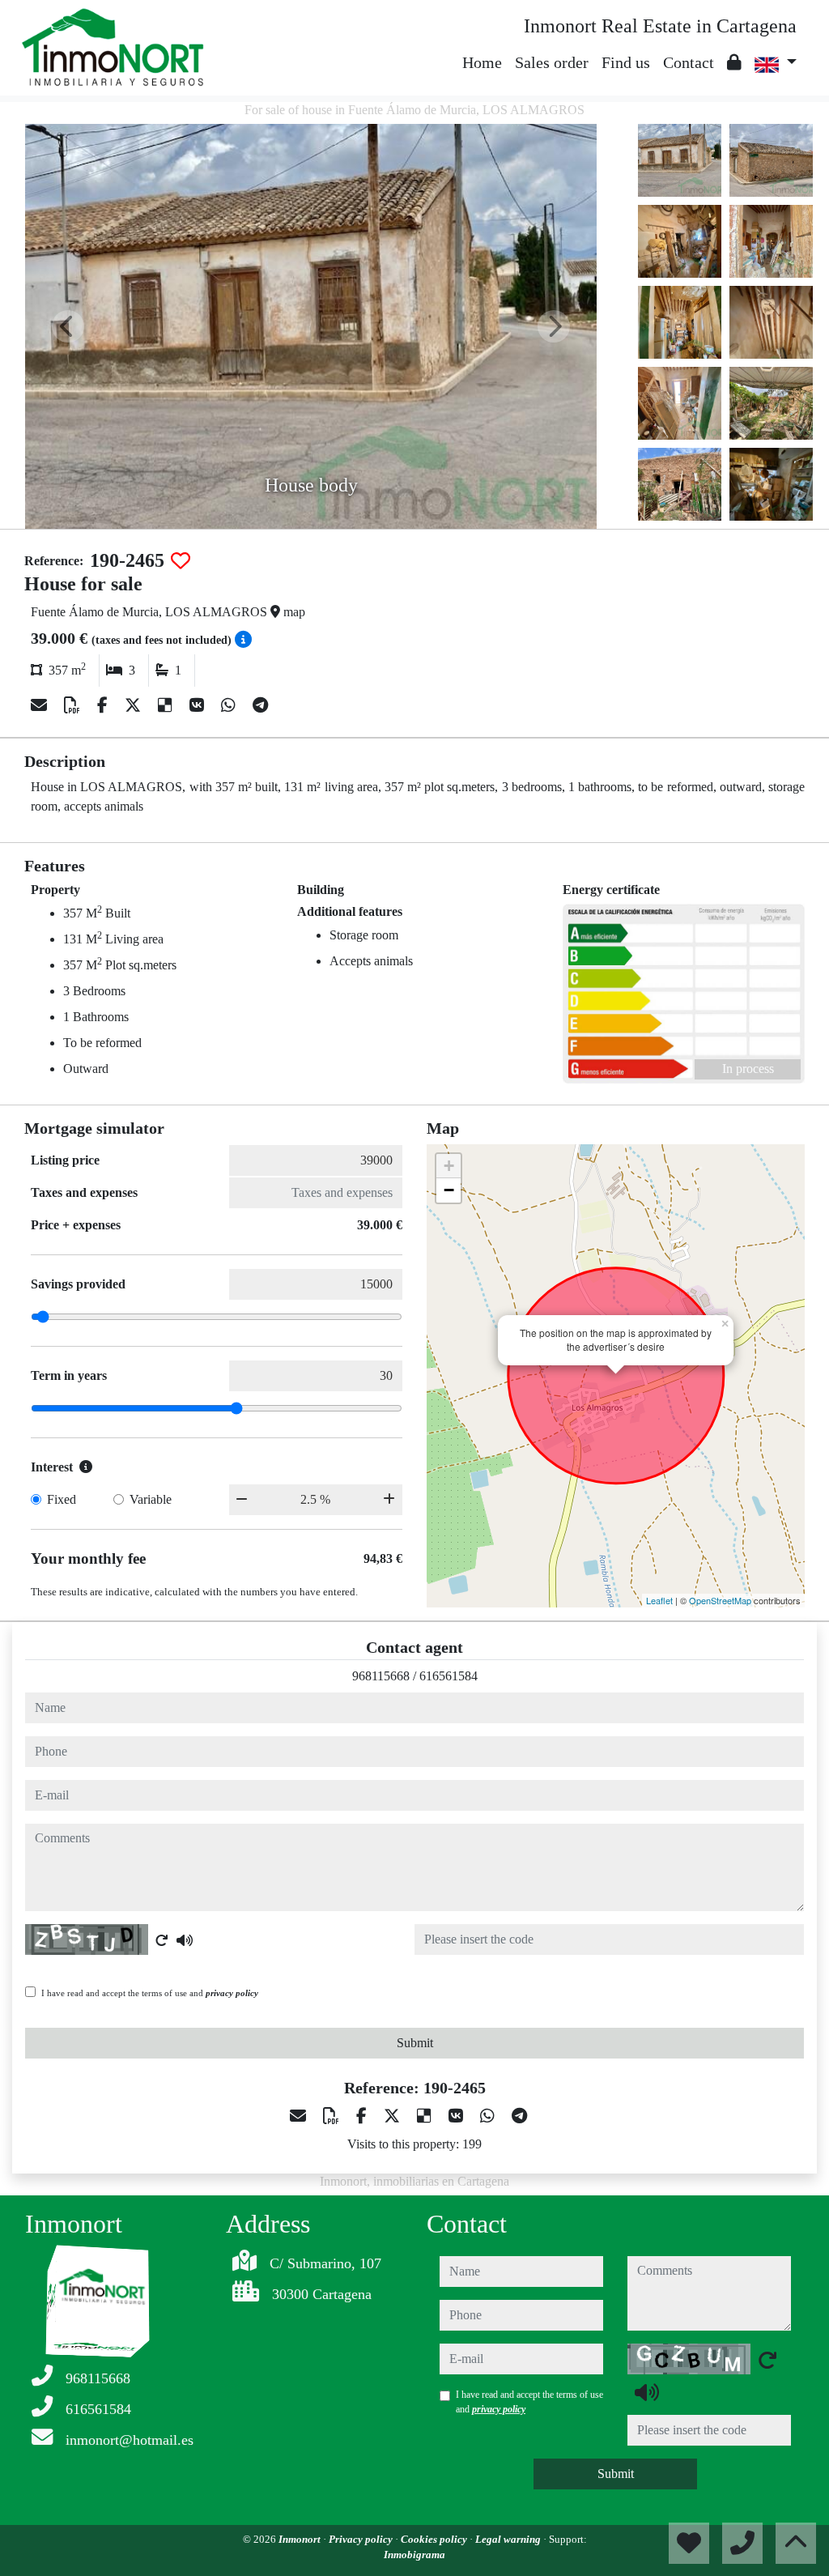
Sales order (552, 62)
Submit (415, 2043)
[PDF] (74, 705)
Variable (151, 1499)
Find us (626, 62)
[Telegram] (260, 705)
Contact (689, 62)
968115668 (381, 1676)
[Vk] (199, 705)
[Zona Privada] (734, 62)
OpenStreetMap (720, 1600)
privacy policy (232, 1993)
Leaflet (659, 1600)
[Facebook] (104, 705)
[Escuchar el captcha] (185, 1940)
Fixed (62, 1499)
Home (482, 62)
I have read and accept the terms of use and (150, 1993)
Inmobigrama (414, 2555)
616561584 (449, 1676)
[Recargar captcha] (162, 1940)
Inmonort (301, 2539)
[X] (135, 705)
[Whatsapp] (230, 705)
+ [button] (449, 1166)
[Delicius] (167, 705)
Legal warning (509, 2539)
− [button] (449, 1190)
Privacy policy (362, 2539)
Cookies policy (435, 2539)
